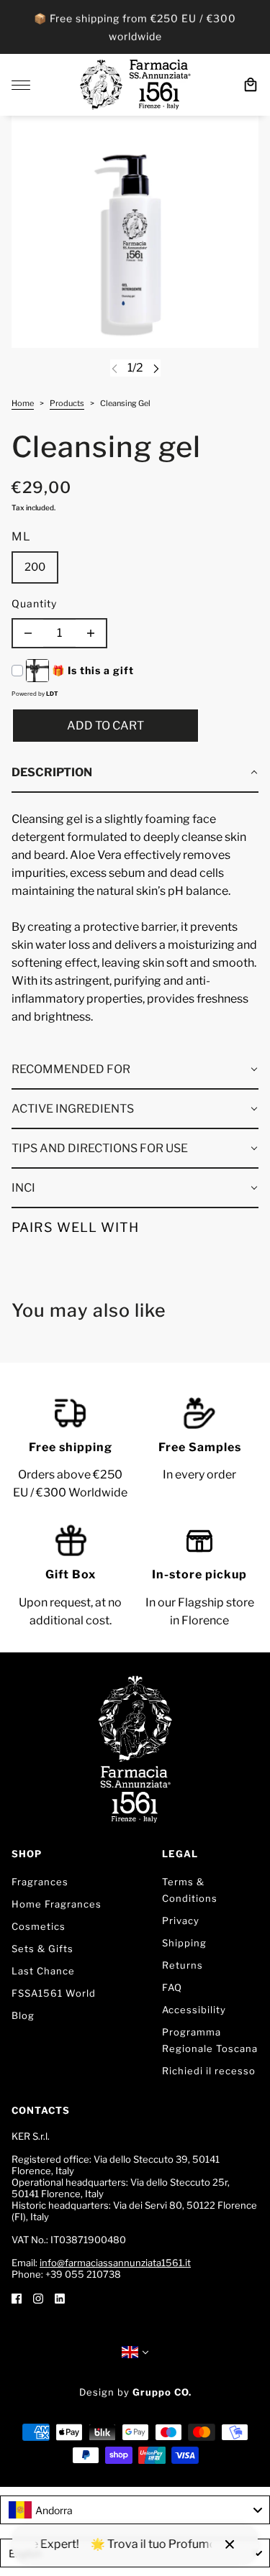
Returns (183, 1965)
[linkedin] (60, 2297)
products (67, 404)
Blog (23, 2015)
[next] (156, 368)
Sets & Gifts (42, 1949)
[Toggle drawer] (21, 85)
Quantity (34, 603)
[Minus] (28, 633)
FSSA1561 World (54, 1993)
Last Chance (43, 1971)
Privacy (181, 1920)
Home (23, 404)
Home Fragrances (57, 1904)
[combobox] (135, 2510)
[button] (135, 773)
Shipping (184, 1943)
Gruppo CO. (162, 2392)
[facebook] (17, 2297)
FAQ (172, 1987)
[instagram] (38, 2297)
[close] (230, 2544)
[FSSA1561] (135, 85)
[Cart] (251, 85)
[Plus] (91, 633)
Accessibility (194, 2010)
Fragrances (40, 1882)
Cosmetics (39, 1926)
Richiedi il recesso (209, 2071)
